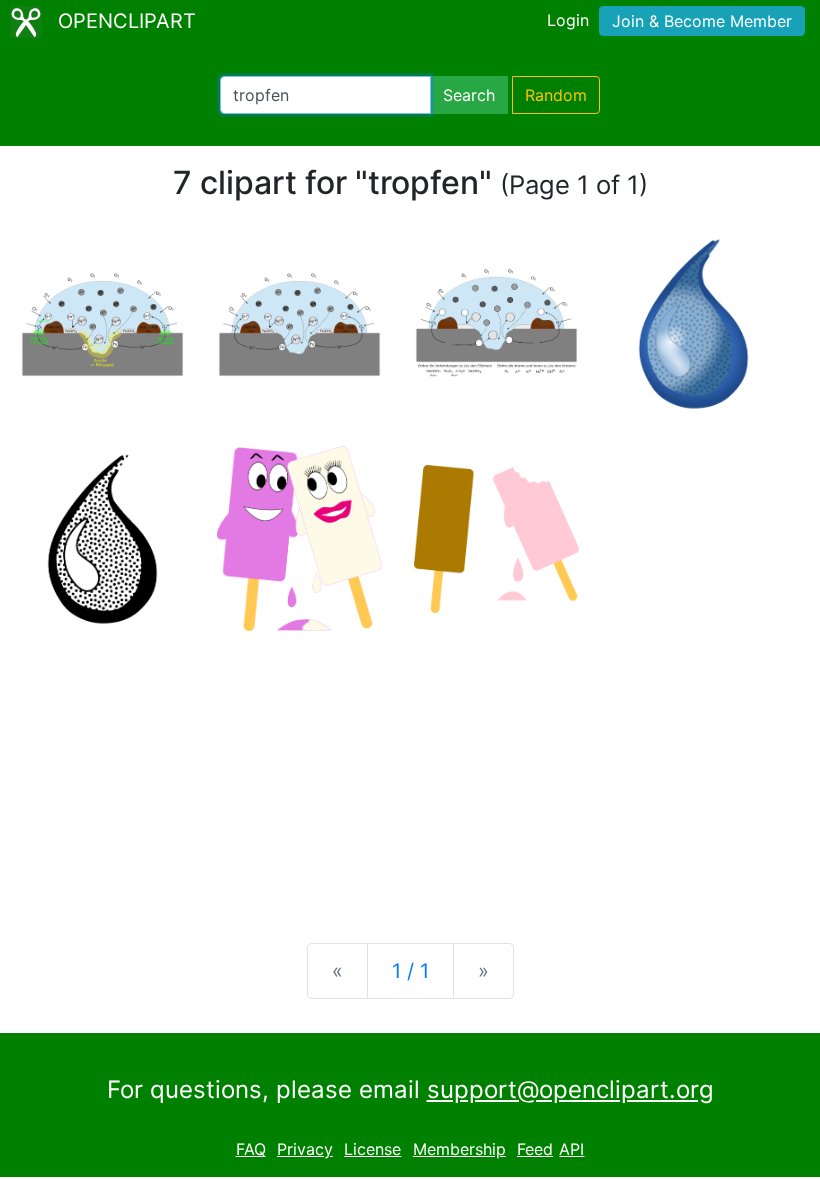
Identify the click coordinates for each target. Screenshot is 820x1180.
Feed (535, 1149)
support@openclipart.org (570, 1089)
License (372, 1149)
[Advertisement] (410, 771)
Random (556, 95)
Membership (459, 1149)
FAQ (251, 1149)
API (571, 1149)
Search (469, 95)
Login (568, 20)
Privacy (305, 1149)
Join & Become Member (702, 21)
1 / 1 (410, 971)
